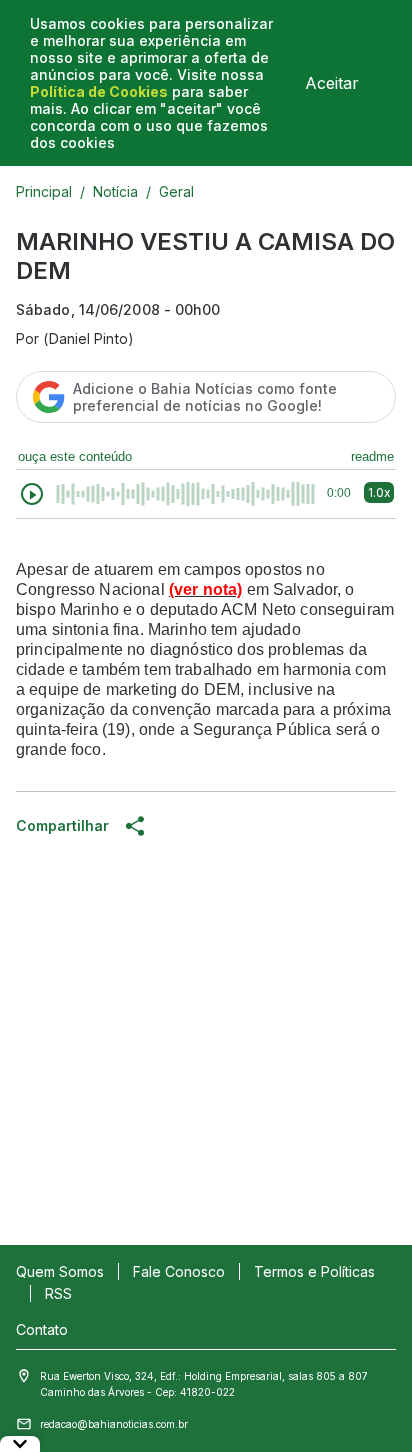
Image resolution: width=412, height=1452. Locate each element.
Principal (44, 191)
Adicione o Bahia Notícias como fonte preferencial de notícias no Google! (205, 397)
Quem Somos (60, 1271)
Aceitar (332, 83)
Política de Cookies (99, 91)
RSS (58, 1293)
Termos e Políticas (314, 1271)
